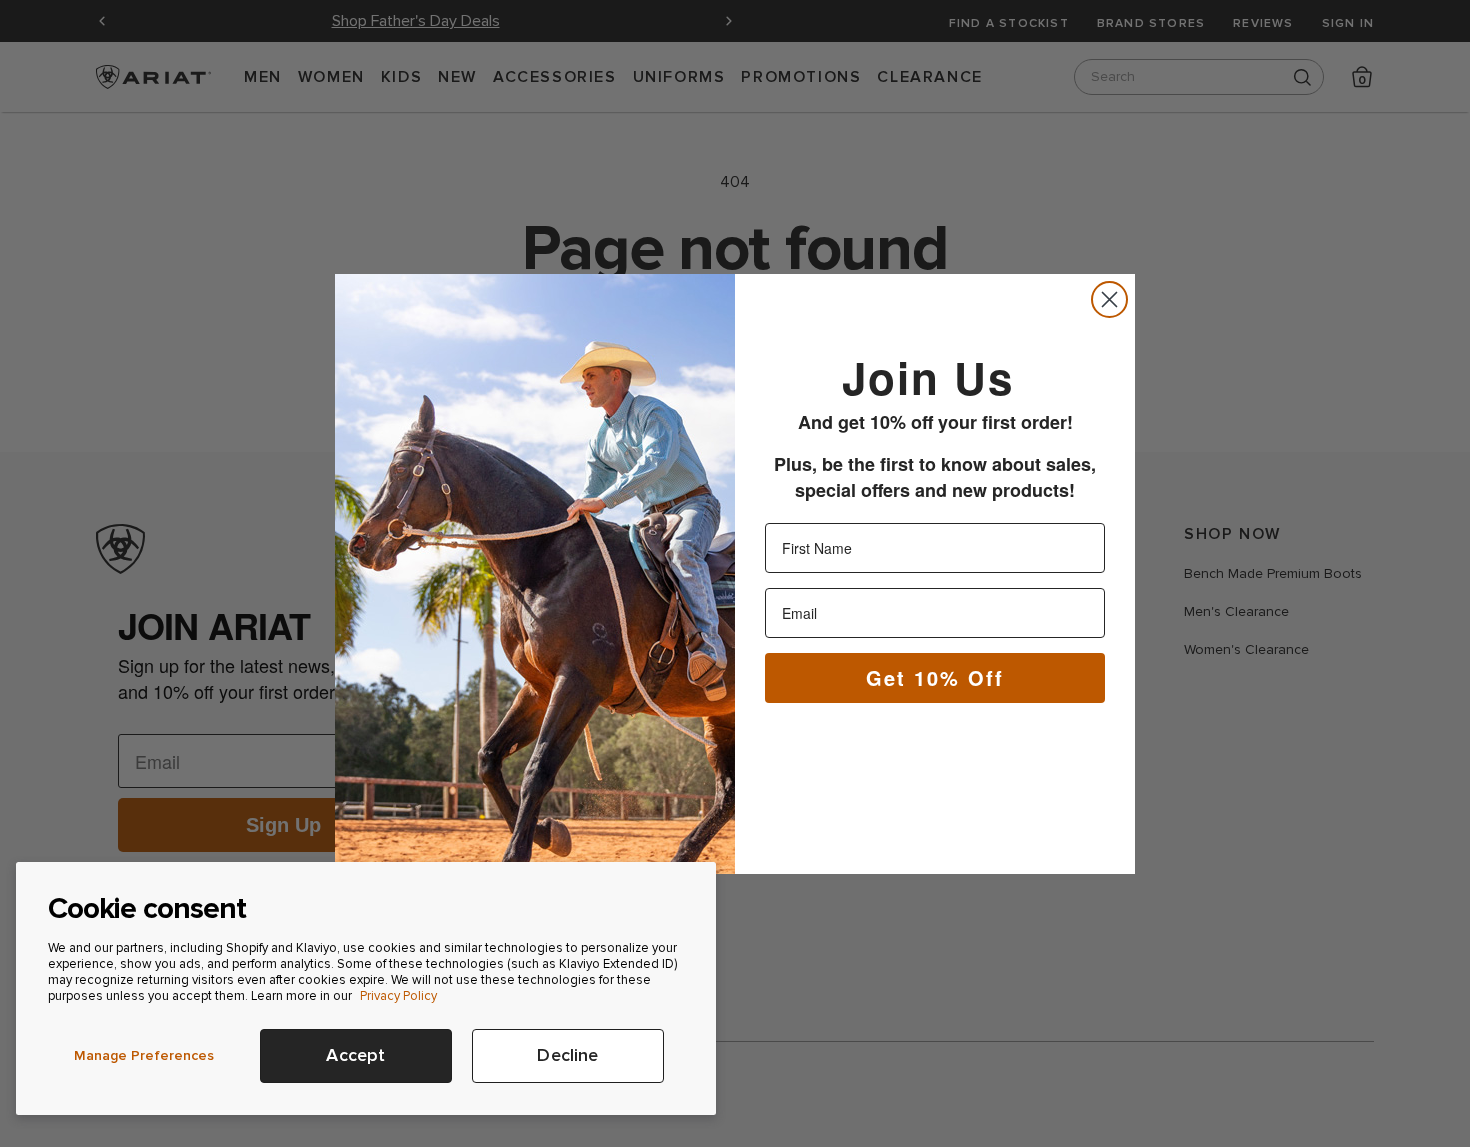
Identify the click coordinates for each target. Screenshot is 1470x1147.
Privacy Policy (398, 996)
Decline (567, 1055)
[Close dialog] (1109, 299)
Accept (355, 1055)
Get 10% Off (935, 677)
